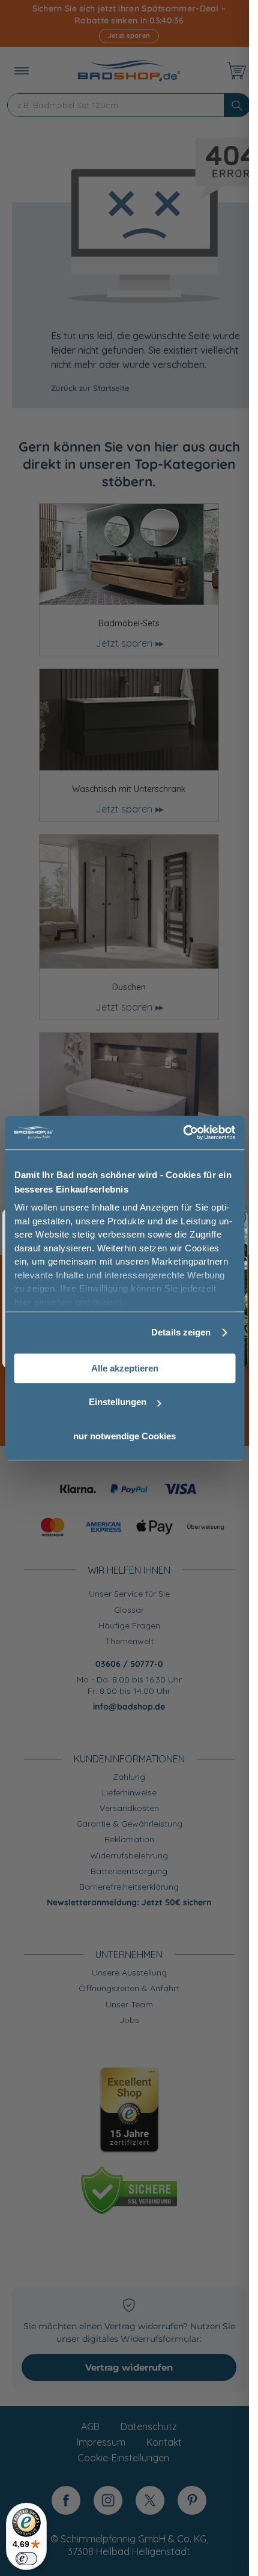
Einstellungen (118, 1402)
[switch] (26, 2559)
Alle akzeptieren (125, 1368)
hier (22, 1302)
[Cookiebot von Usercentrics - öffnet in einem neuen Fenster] (183, 1132)
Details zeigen (181, 1332)
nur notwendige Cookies (124, 1436)
